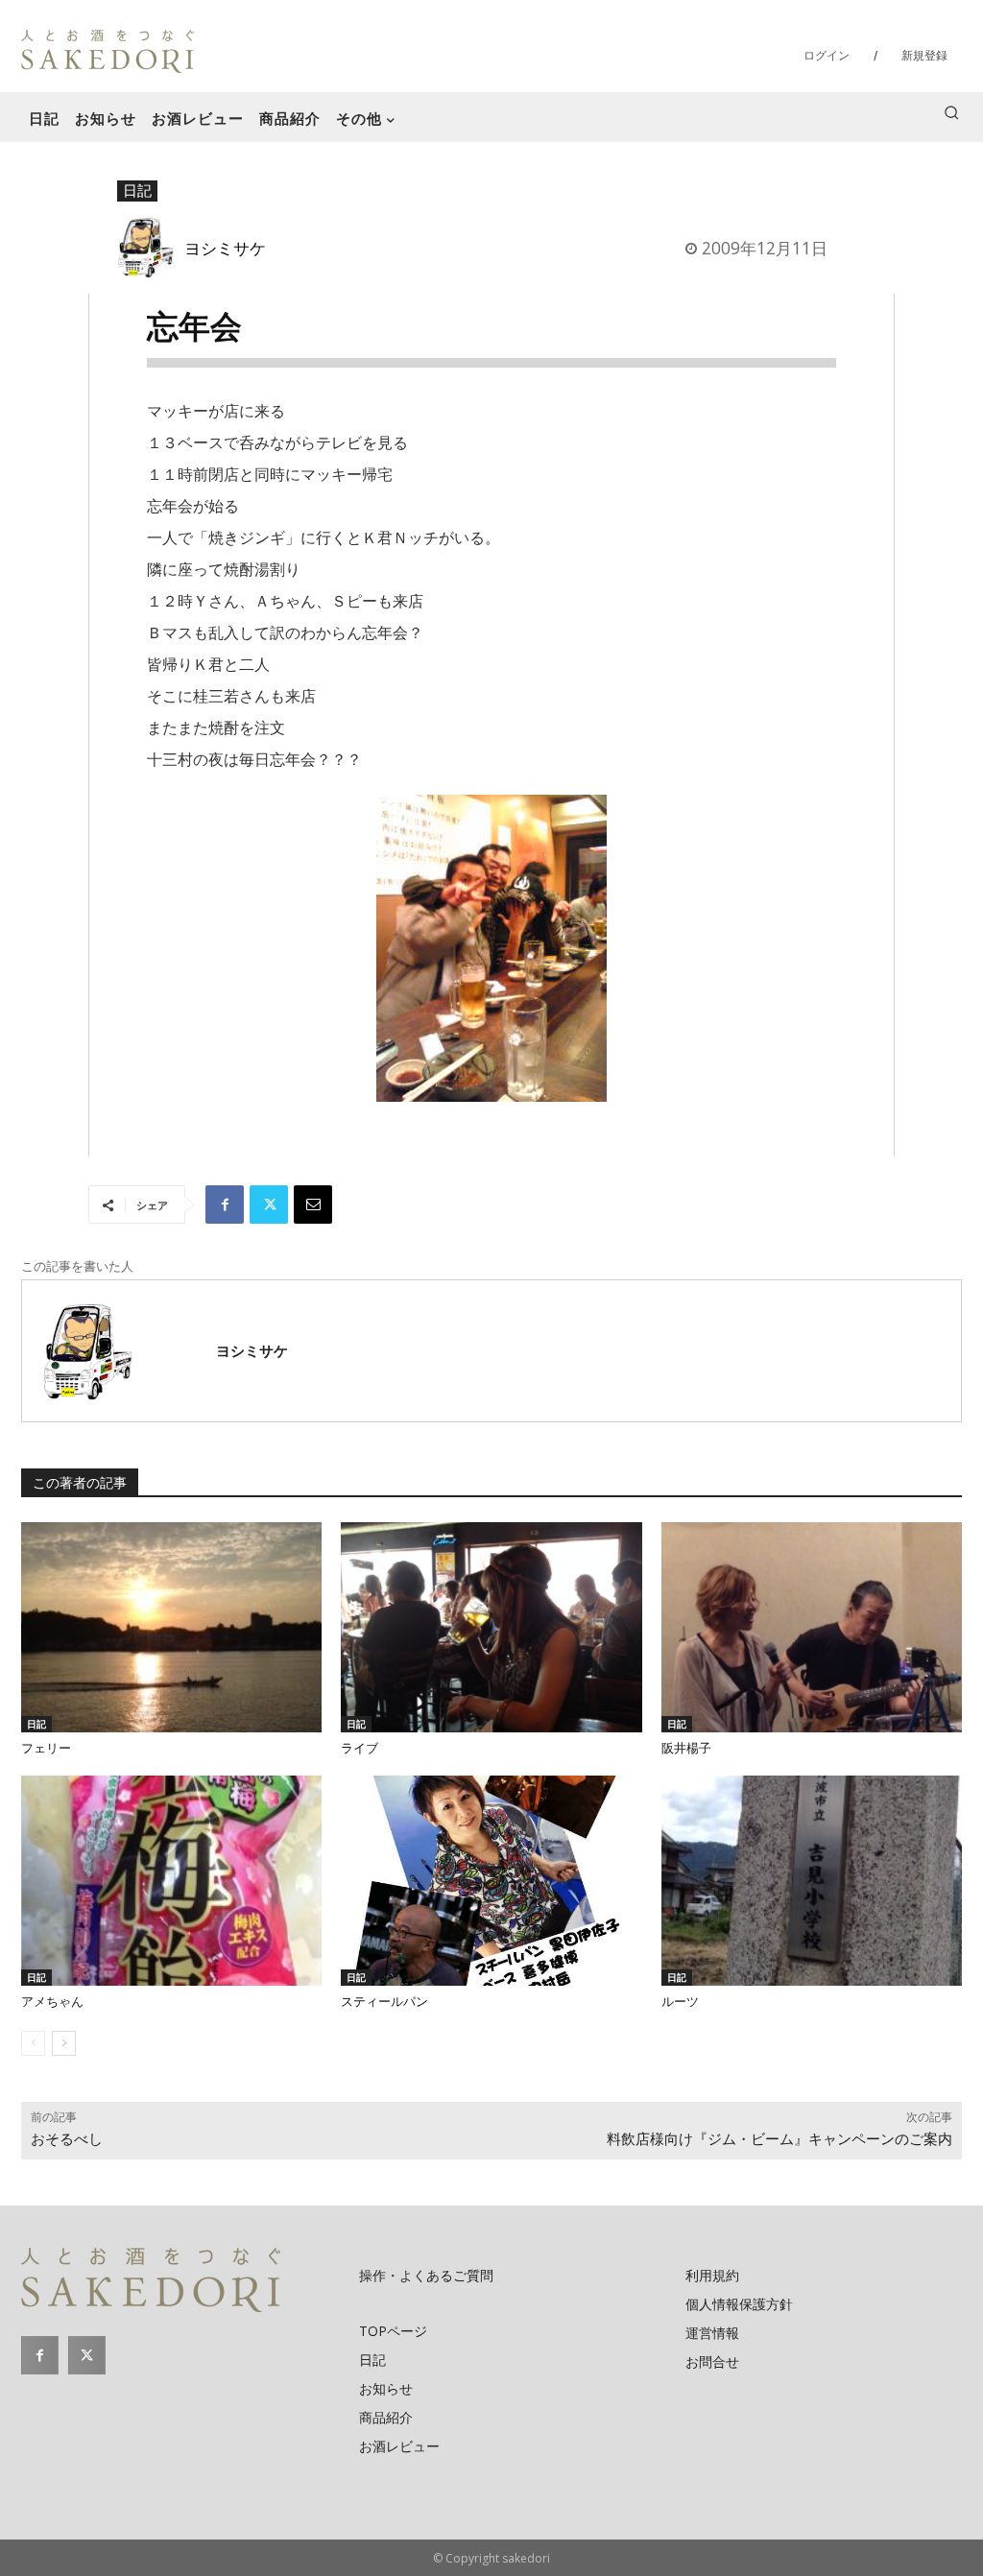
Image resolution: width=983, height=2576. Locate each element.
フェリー (46, 1748)
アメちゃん (52, 2002)
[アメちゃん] (171, 1881)
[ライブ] (491, 1627)
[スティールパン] (491, 1881)
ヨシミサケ (225, 248)
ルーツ (680, 2002)
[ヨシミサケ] (151, 247)
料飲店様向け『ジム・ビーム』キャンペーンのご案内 (779, 2139)
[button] (951, 112)
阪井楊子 (686, 1748)
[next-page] (64, 2043)
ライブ (360, 1748)
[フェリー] (171, 1627)
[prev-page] (33, 2043)
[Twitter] (269, 1205)
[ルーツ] (812, 1881)
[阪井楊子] (812, 1627)
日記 (137, 190)
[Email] (313, 1205)
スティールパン (384, 2002)
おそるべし (67, 2139)
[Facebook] (225, 1205)
